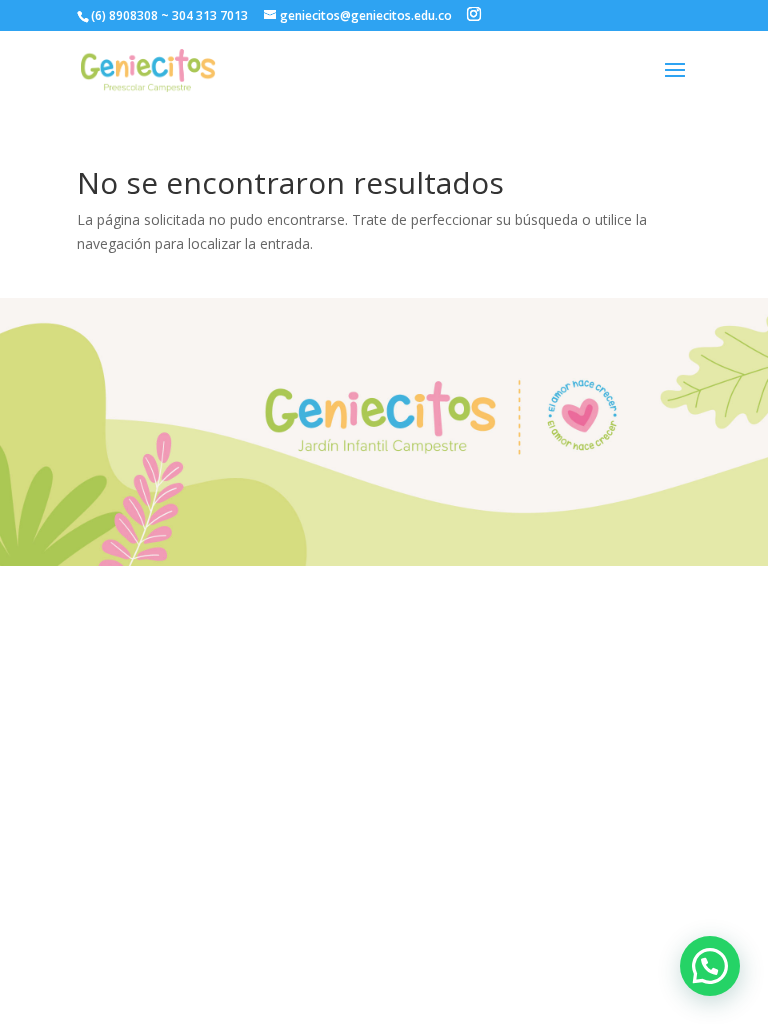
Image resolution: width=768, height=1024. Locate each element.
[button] (710, 966)
